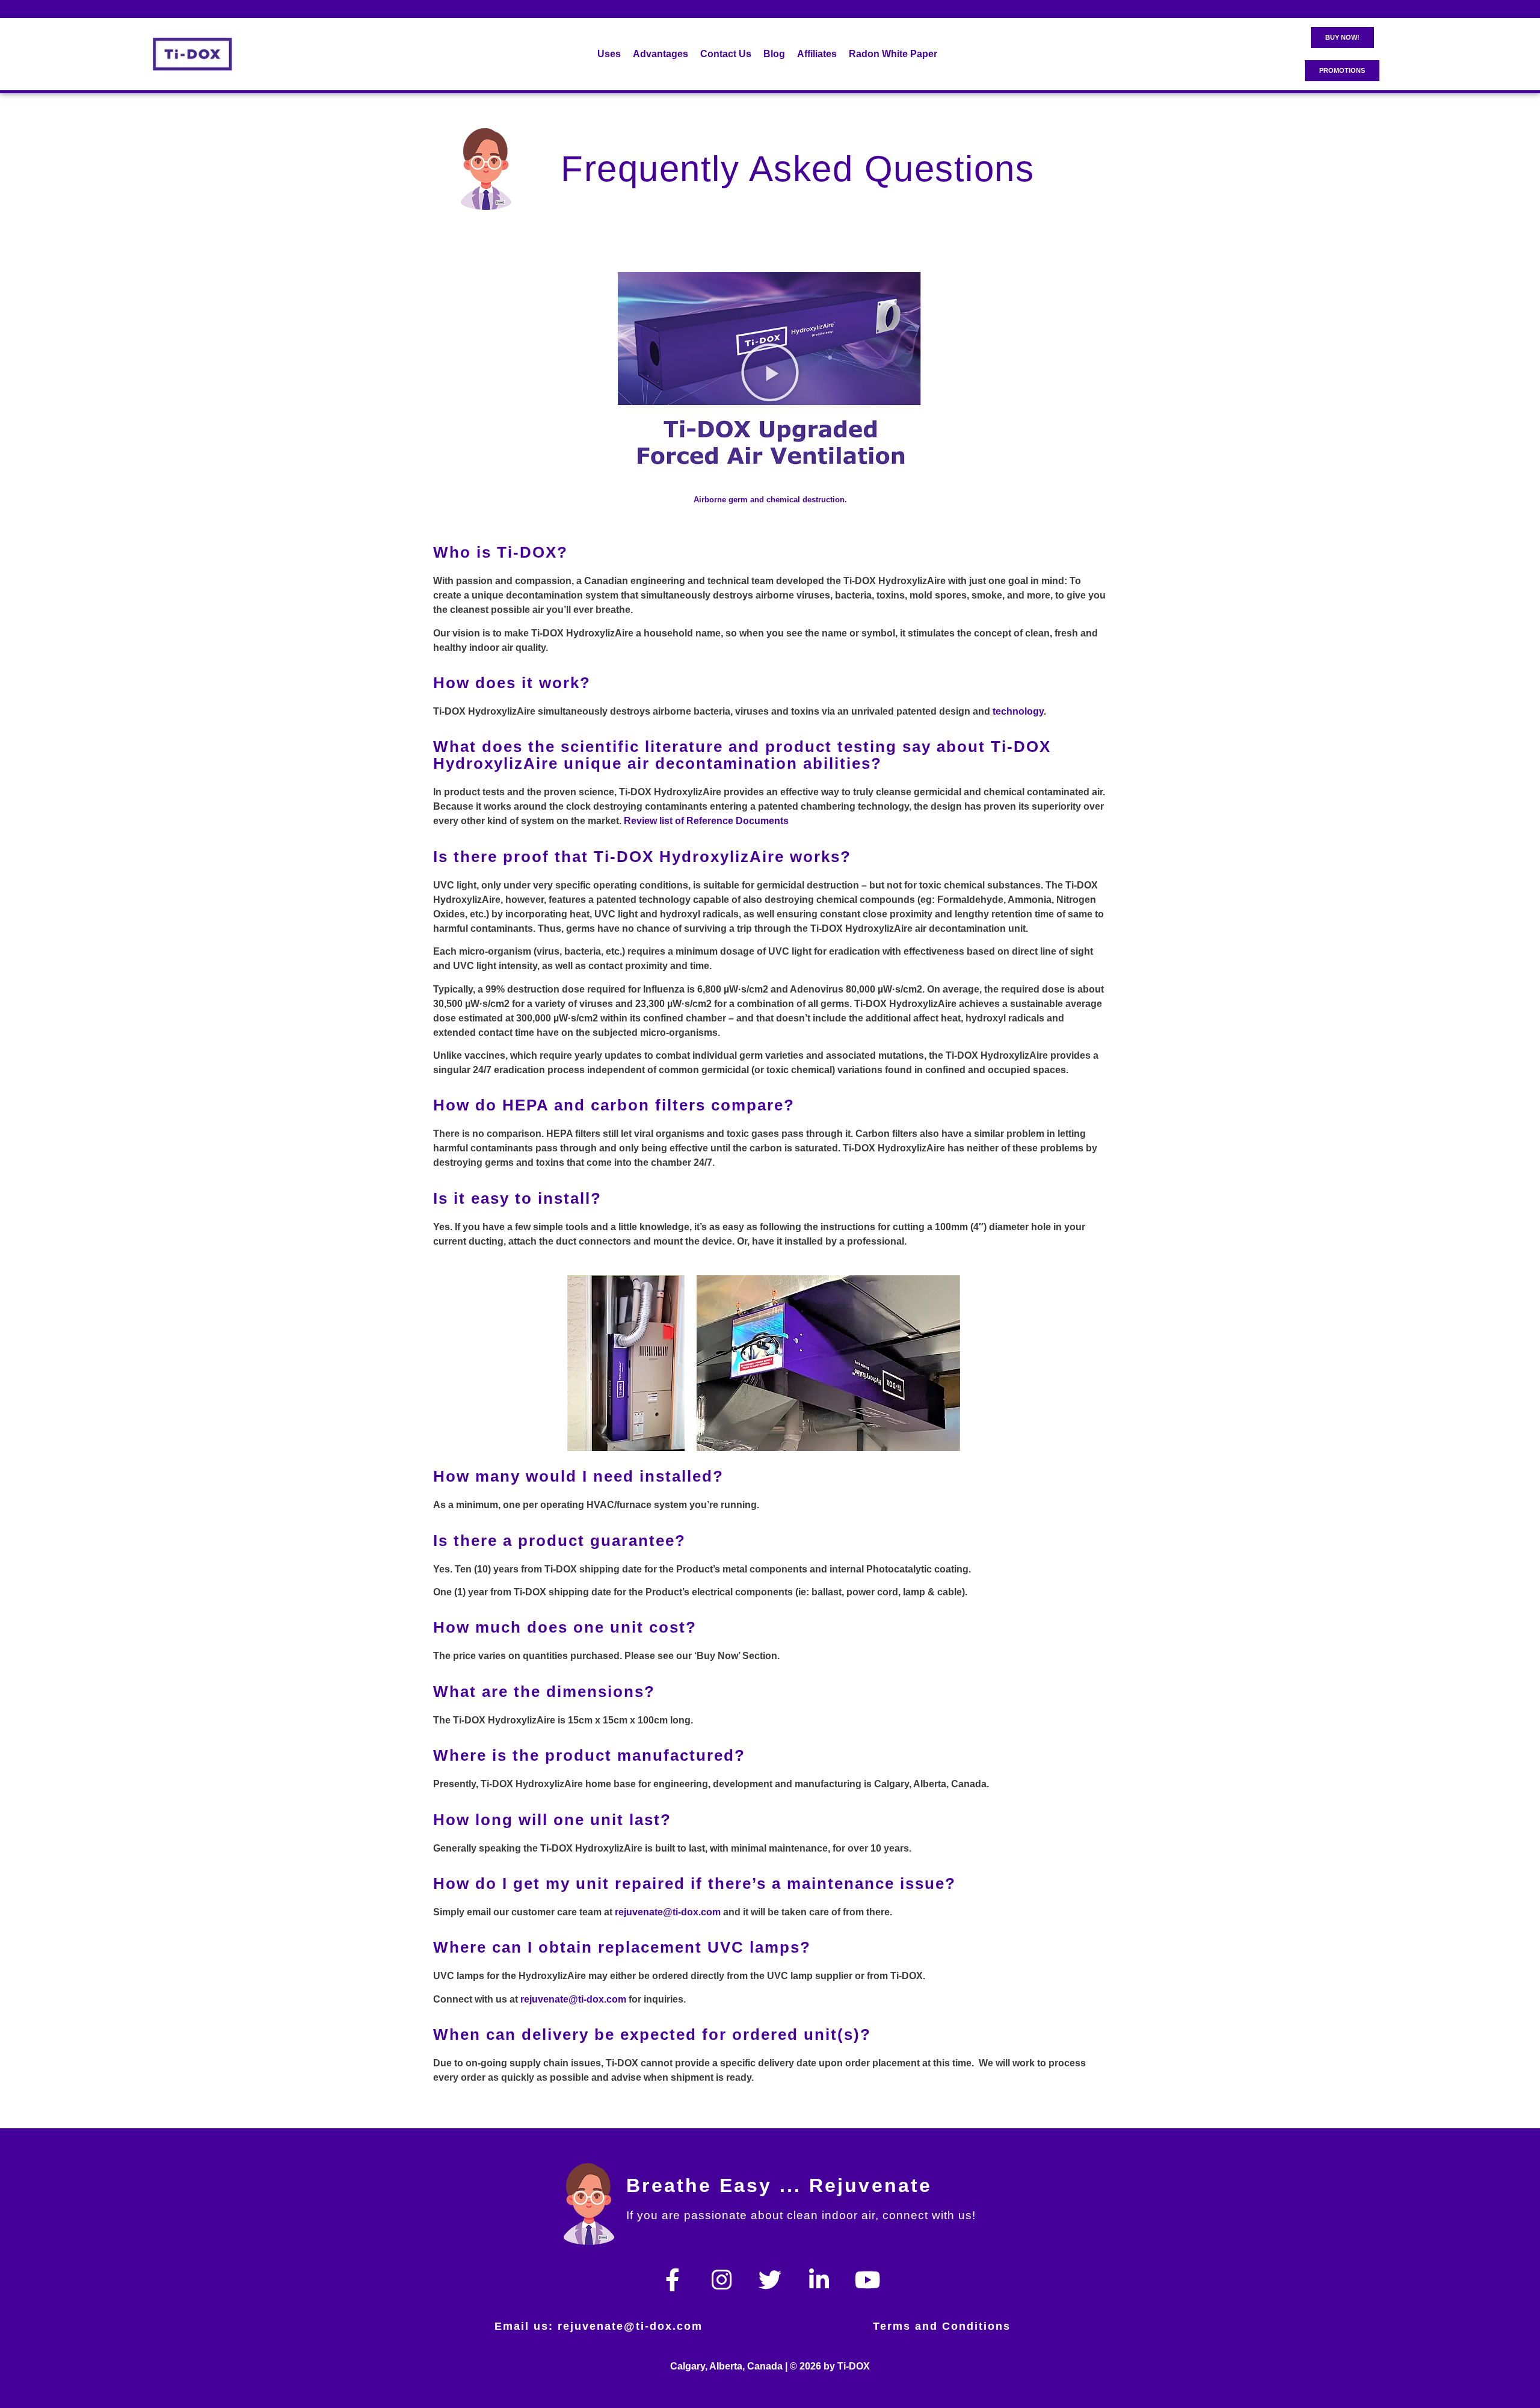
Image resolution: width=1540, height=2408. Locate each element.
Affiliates (817, 54)
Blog (774, 54)
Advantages (661, 54)
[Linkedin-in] (819, 2280)
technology (1018, 711)
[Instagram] (721, 2280)
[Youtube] (867, 2280)
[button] (770, 372)
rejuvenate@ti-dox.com (668, 1912)
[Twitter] (770, 2280)
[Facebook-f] (673, 2280)
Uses (609, 54)
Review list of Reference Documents (706, 821)
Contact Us (726, 54)
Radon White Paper (893, 54)
